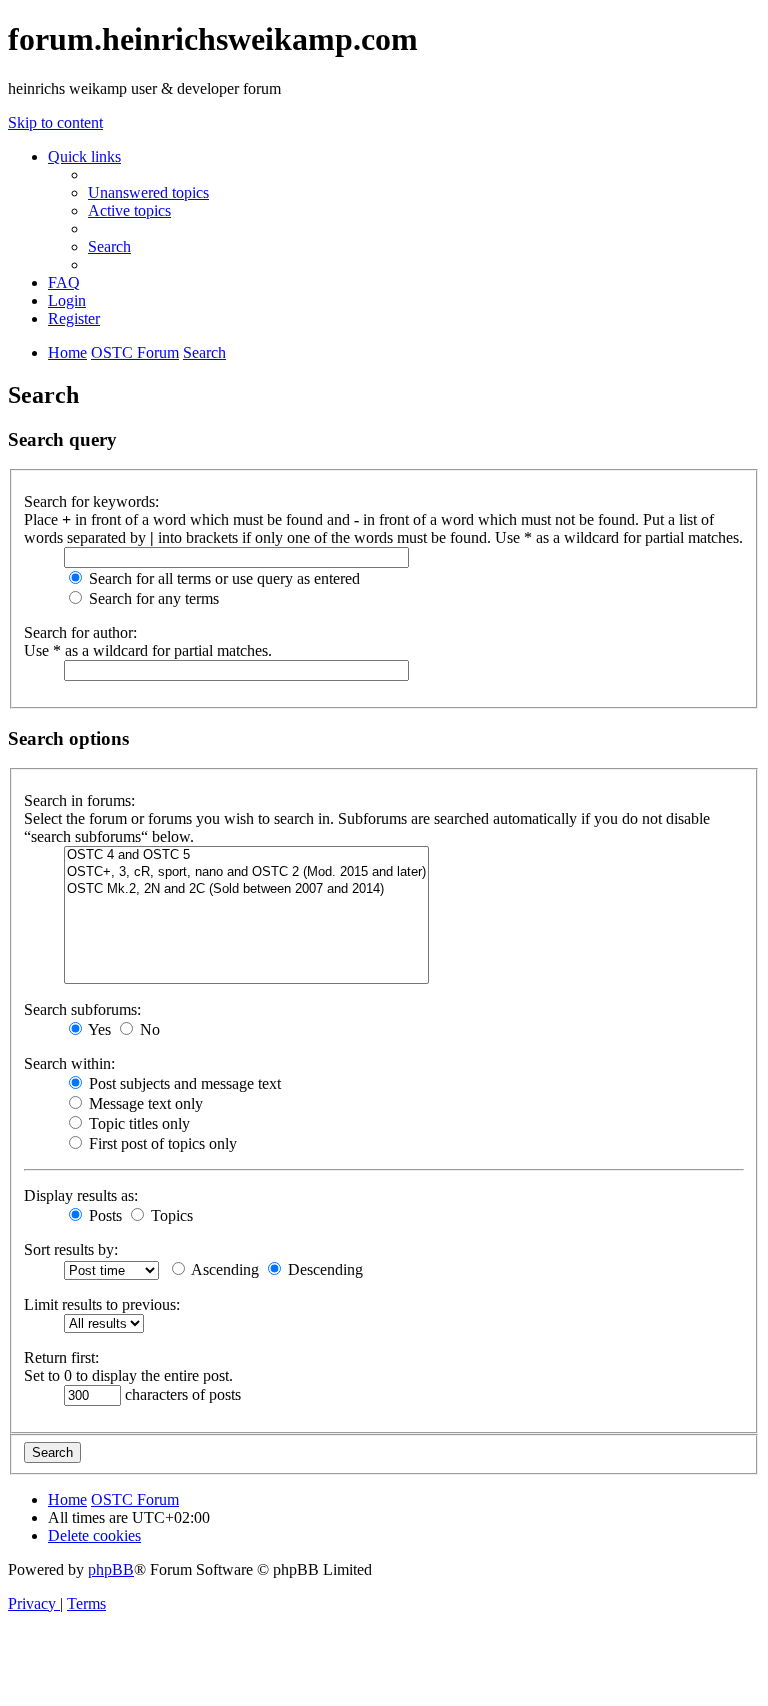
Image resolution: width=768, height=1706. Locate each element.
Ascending (223, 1269)
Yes (98, 1029)
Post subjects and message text (183, 1083)
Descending (323, 1269)
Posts (103, 1215)
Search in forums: (79, 800)
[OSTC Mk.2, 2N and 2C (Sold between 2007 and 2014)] (246, 889)
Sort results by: (71, 1249)
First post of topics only (161, 1143)
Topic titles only (137, 1123)
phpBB (111, 1569)
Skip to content (55, 122)
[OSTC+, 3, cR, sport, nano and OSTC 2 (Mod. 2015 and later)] (246, 872)
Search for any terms (152, 598)
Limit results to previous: (102, 1304)
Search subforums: (82, 1009)
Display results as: (81, 1195)
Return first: (61, 1357)
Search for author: (80, 632)
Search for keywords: (91, 501)
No (148, 1029)
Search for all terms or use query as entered (222, 578)
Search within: (69, 1063)
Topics (170, 1215)
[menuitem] (148, 192)
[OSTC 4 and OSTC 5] (246, 855)
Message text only (144, 1103)
